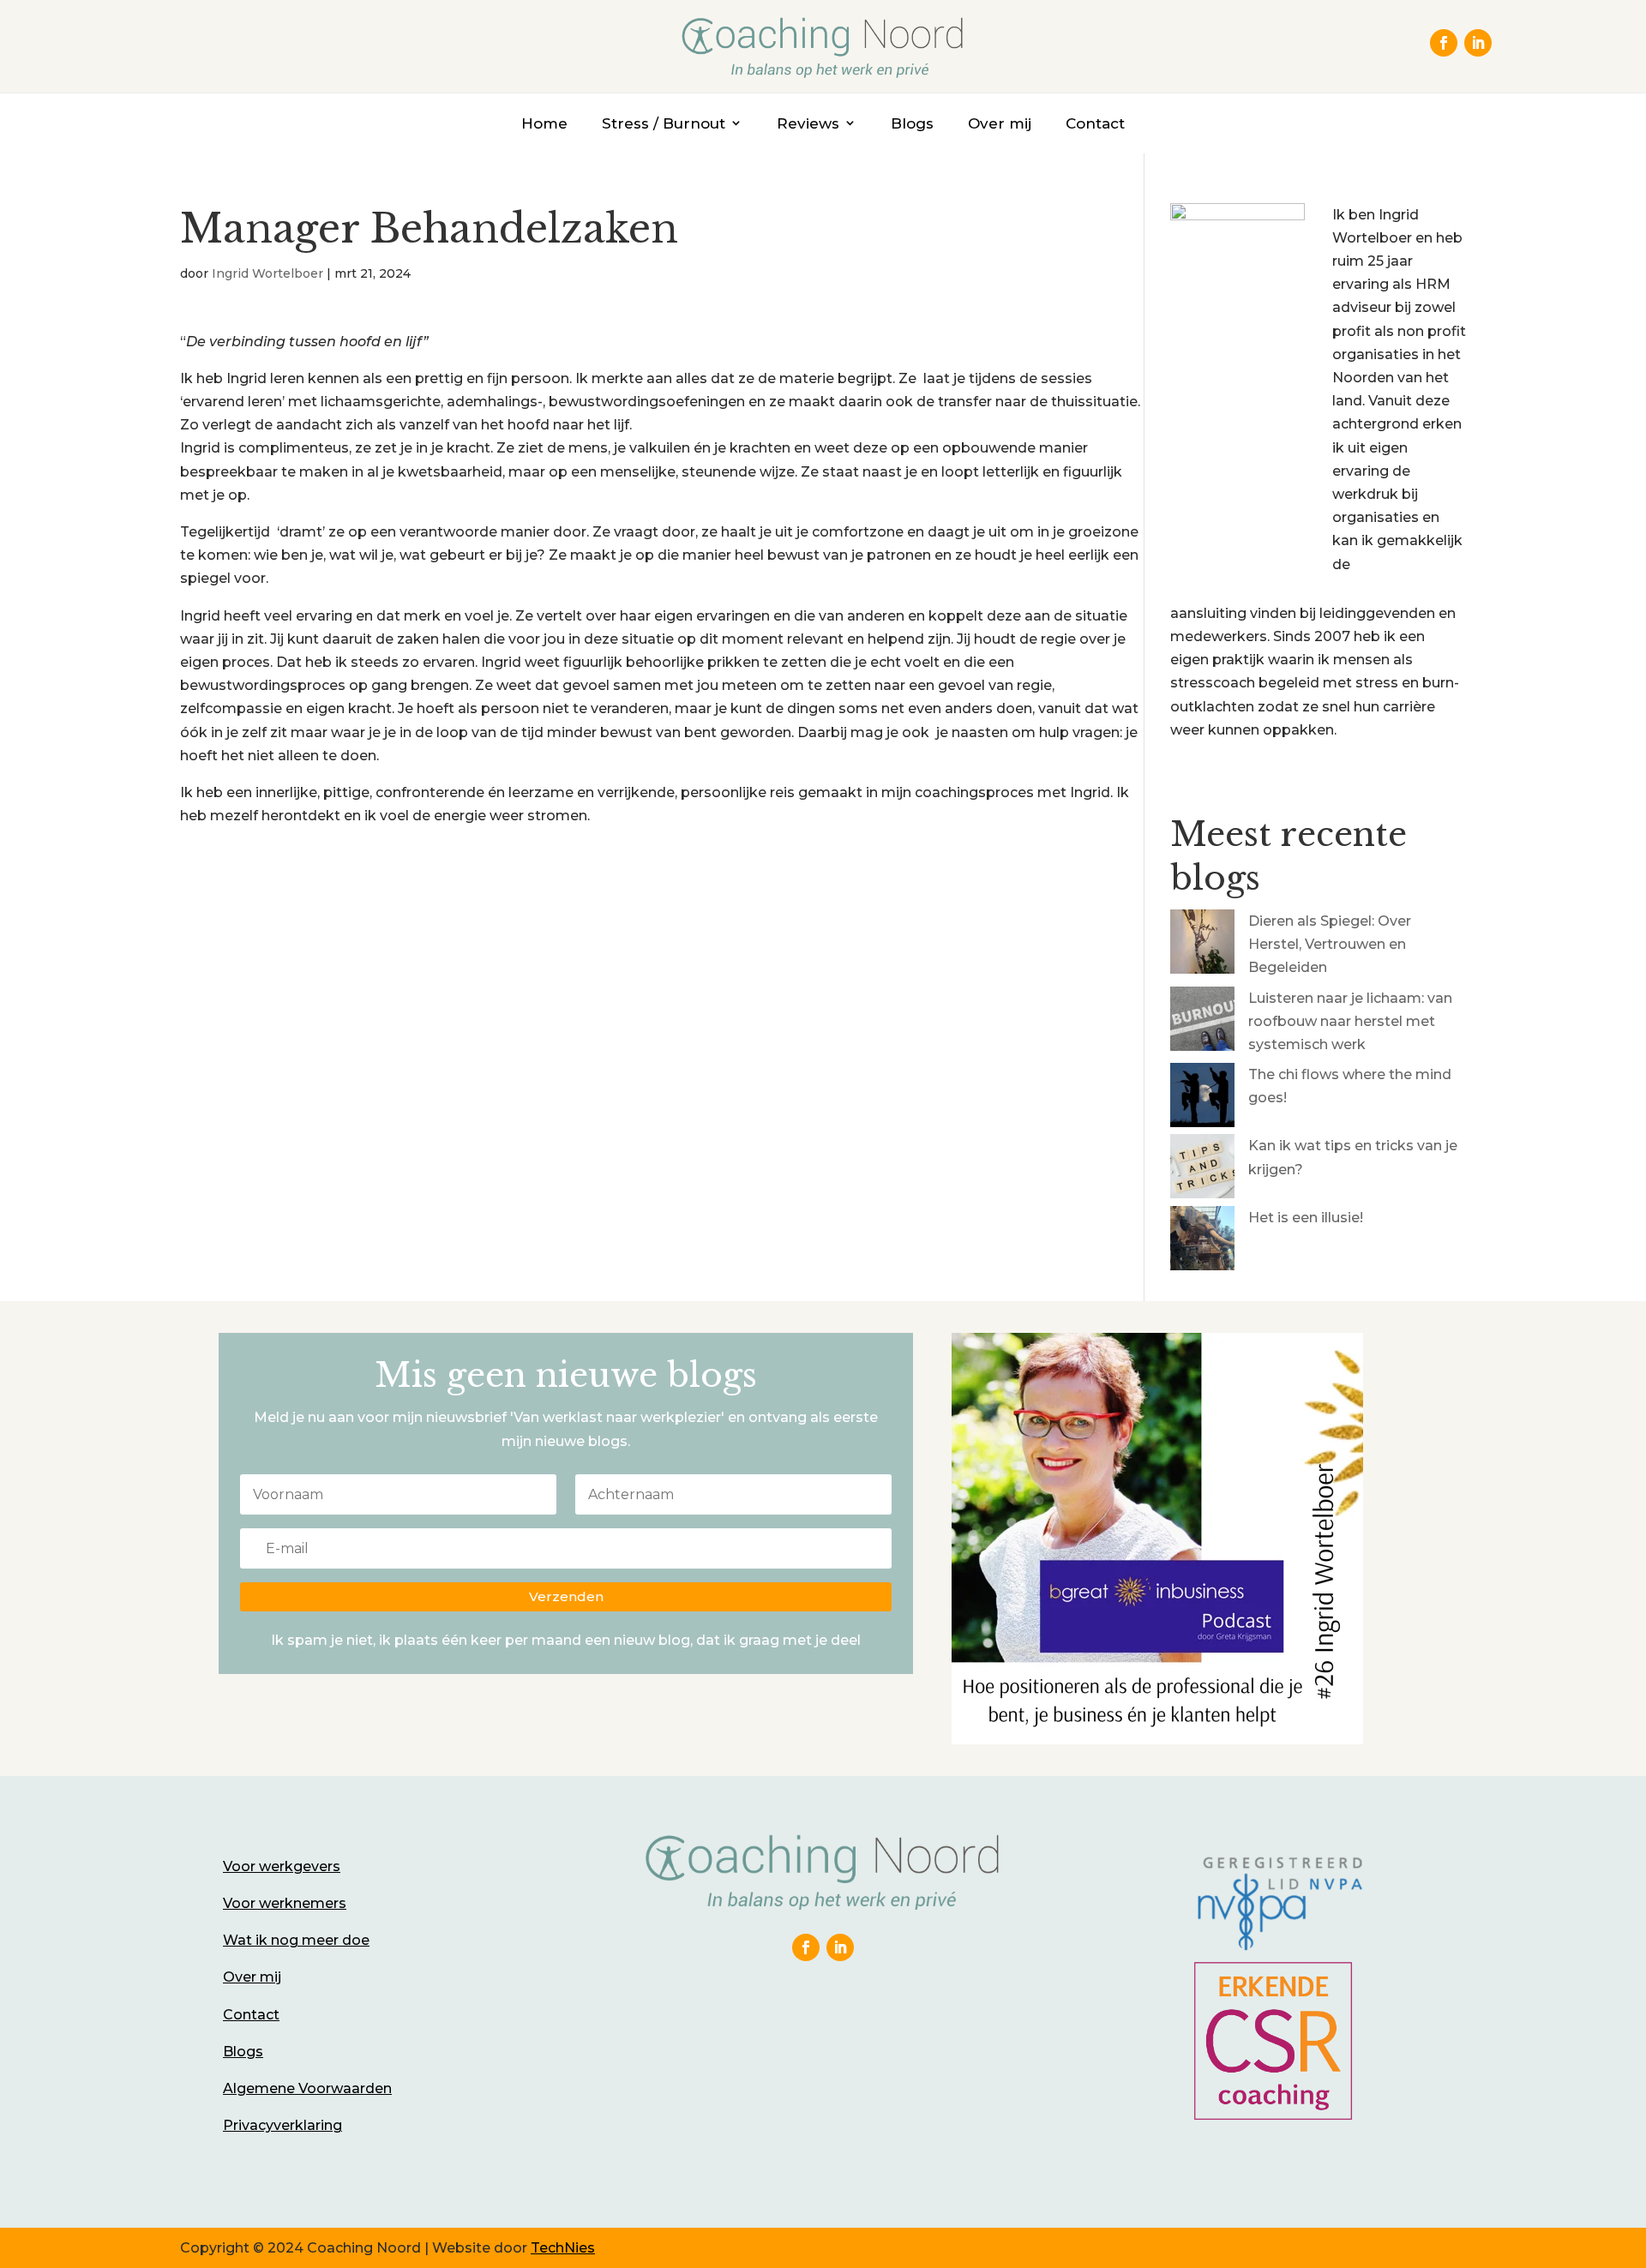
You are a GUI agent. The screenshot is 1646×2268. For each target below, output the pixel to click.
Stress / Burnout (664, 123)
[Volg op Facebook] (1444, 43)
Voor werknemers (285, 1903)
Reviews (808, 123)
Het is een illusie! (1306, 1218)
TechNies (563, 2248)
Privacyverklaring (282, 2125)
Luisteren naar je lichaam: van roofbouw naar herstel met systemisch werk (1350, 1021)
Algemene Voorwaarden (307, 2088)
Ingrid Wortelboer (267, 273)
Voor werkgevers (282, 1866)
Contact (1095, 123)
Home (544, 123)
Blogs (912, 123)
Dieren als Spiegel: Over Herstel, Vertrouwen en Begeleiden (1330, 944)
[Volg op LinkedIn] (1478, 43)
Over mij (1000, 123)
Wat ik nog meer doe (296, 1940)
